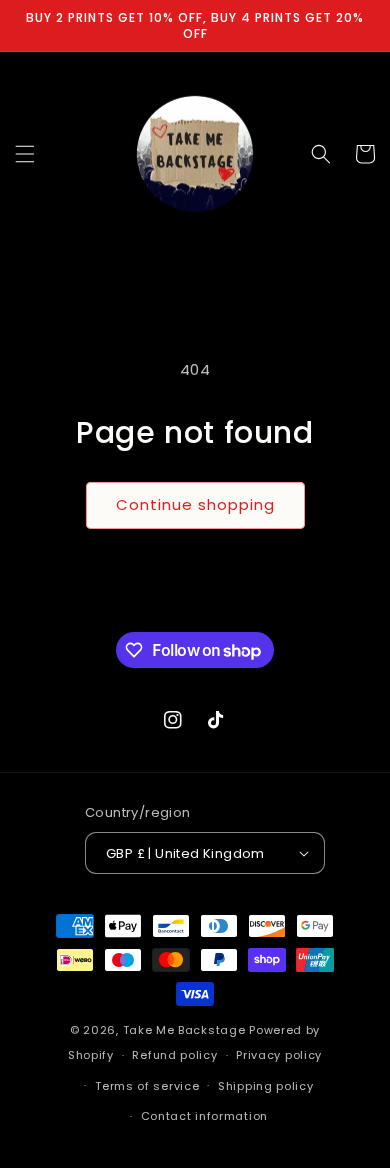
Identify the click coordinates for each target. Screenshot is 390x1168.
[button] (25, 154)
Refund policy (174, 1055)
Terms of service (147, 1086)
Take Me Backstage (184, 1030)
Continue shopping (195, 504)
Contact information (204, 1116)
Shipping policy (266, 1086)
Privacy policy (279, 1055)
